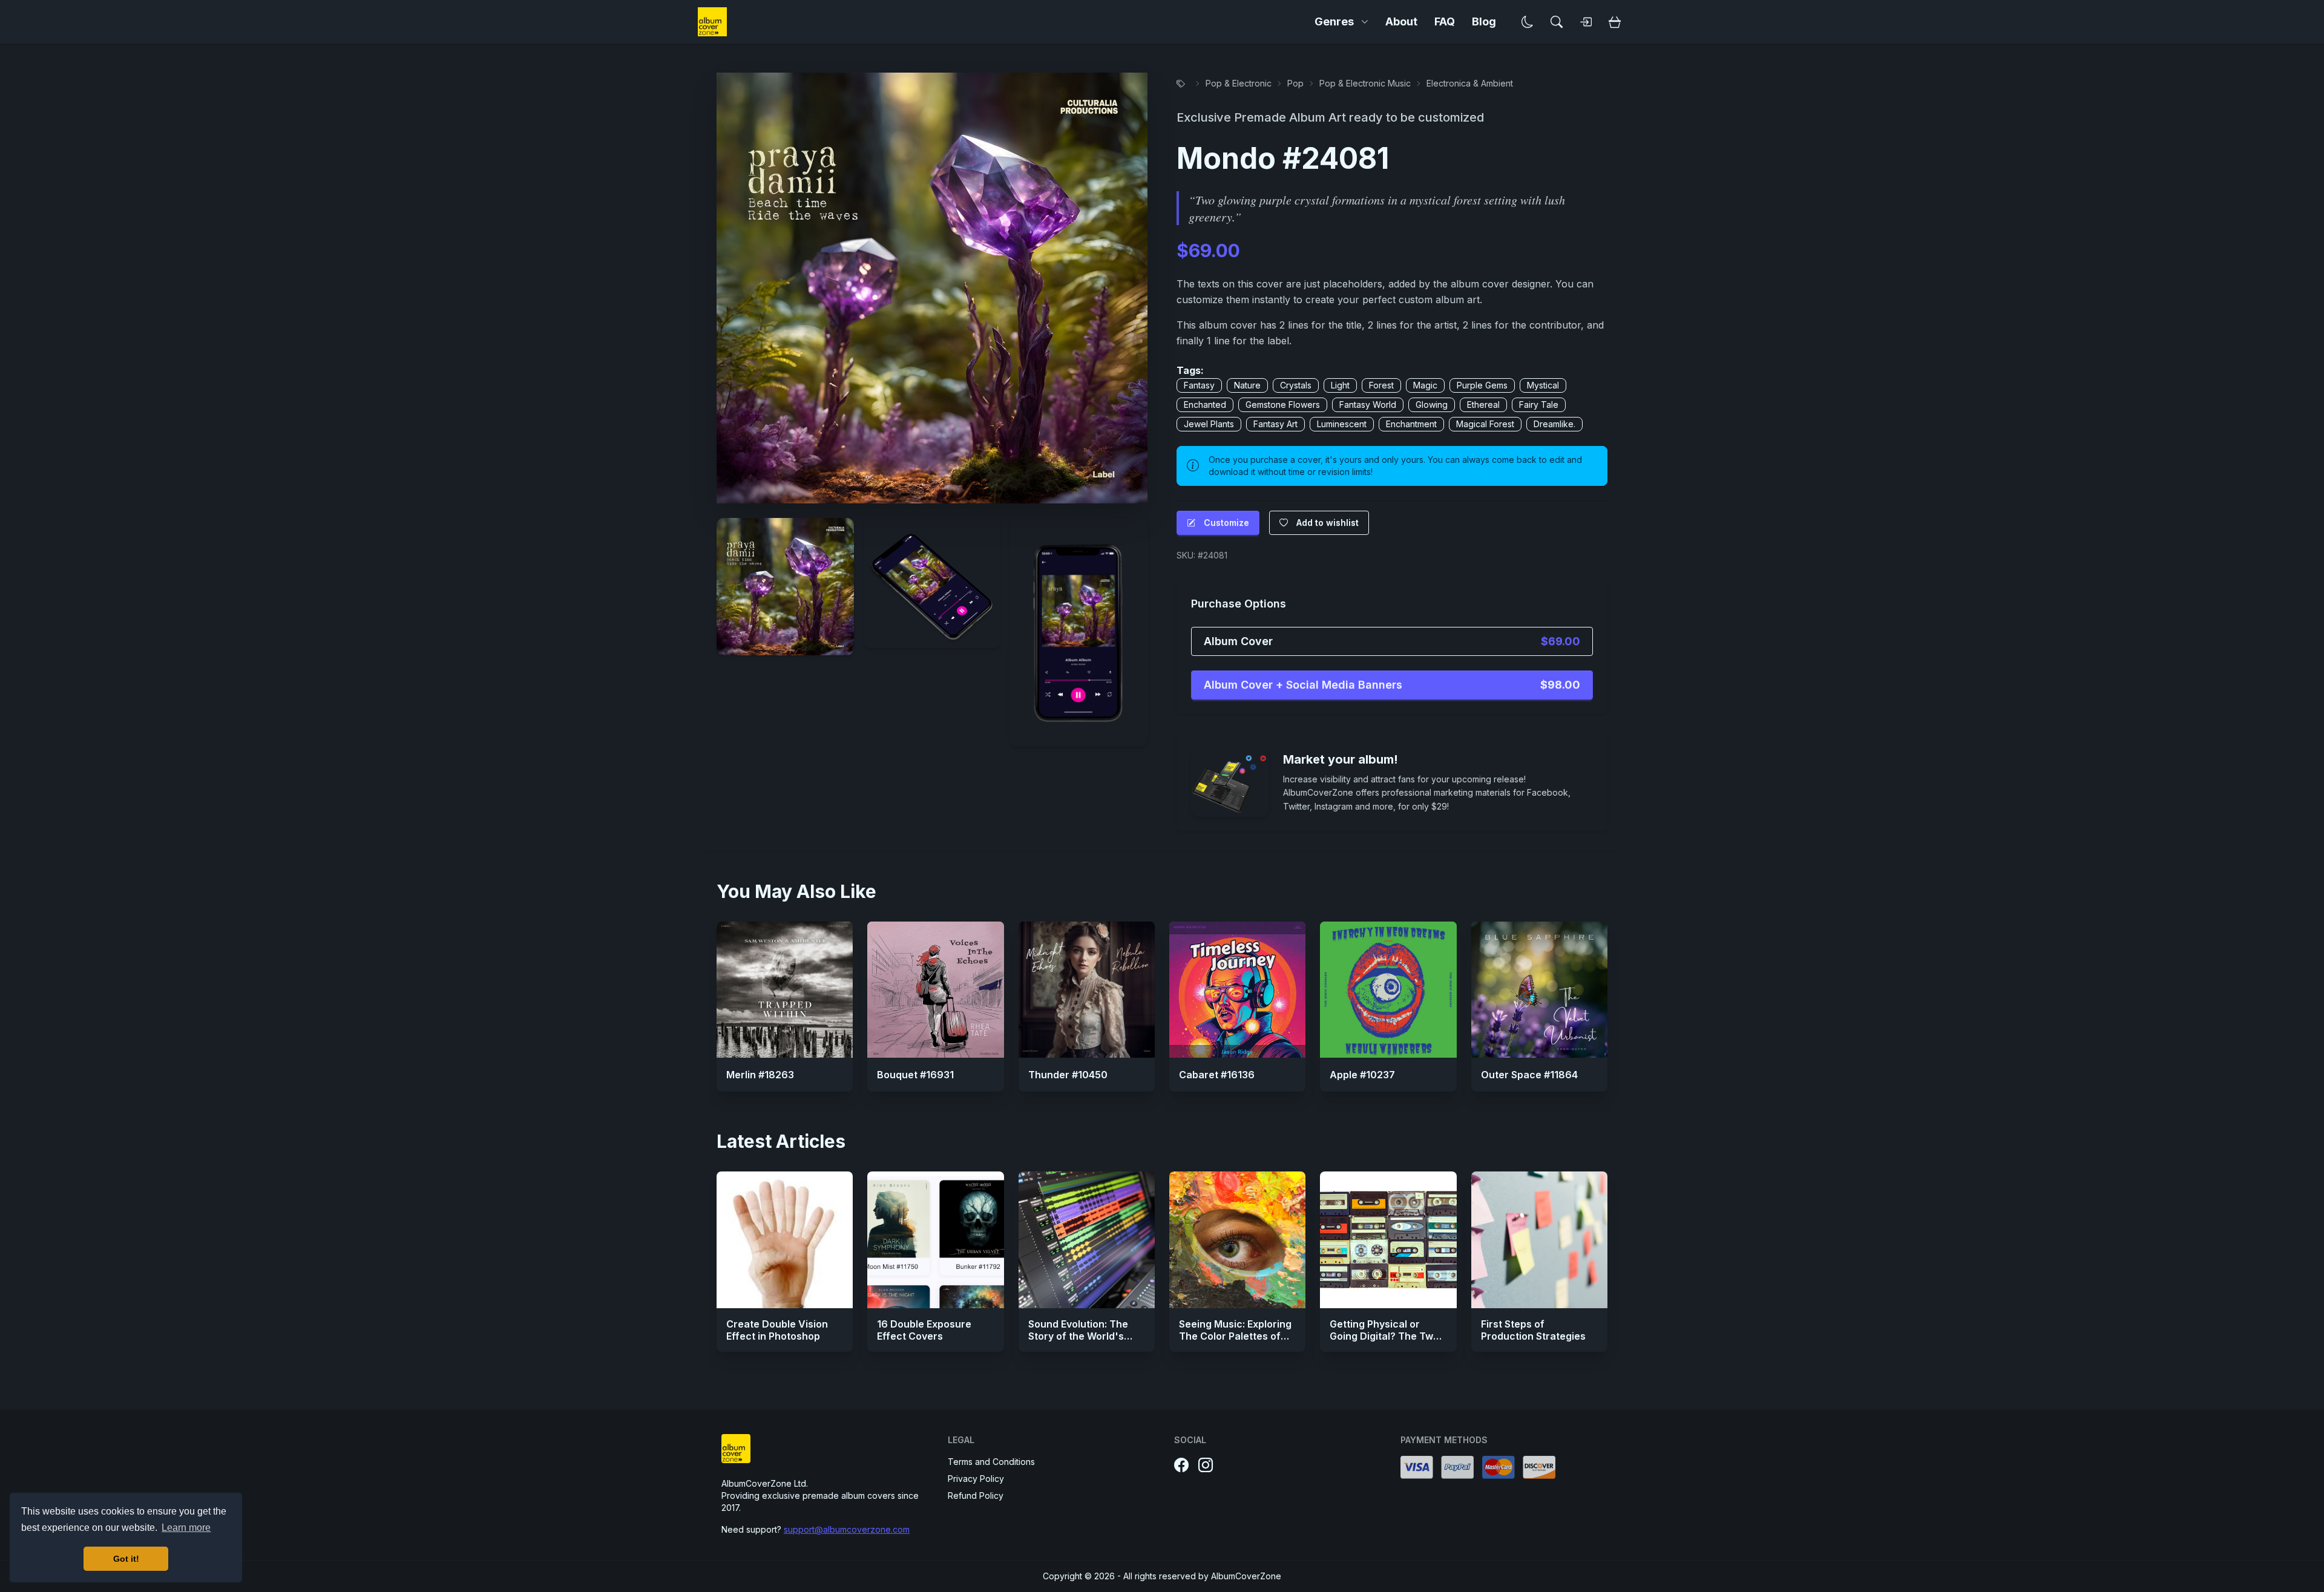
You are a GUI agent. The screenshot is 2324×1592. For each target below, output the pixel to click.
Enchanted (1205, 405)
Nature (1247, 385)
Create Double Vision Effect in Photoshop (777, 1330)
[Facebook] (1181, 1466)
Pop (1295, 83)
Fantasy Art (1275, 424)
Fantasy (1199, 385)
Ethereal (1483, 405)
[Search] (1557, 22)
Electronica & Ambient (1470, 83)
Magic (1425, 385)
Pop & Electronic (1239, 83)
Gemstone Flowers (1283, 405)
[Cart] (1615, 22)
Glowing (1432, 405)
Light (1340, 385)
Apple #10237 (1362, 1075)
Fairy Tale (1539, 405)
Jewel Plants (1209, 424)
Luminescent (1342, 424)
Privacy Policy (976, 1479)
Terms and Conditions (991, 1462)
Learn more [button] (186, 1528)
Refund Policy (976, 1495)
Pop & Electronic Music (1365, 83)
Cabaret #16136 (1217, 1075)
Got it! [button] (126, 1559)
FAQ (1445, 21)
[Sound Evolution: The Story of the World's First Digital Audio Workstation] (1087, 1240)
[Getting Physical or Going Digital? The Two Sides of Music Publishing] (1388, 1240)
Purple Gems (1482, 385)
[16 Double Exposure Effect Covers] (935, 1240)
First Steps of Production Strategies (1533, 1330)
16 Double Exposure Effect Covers (924, 1330)
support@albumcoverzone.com (847, 1529)
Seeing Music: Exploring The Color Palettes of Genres (1235, 1336)
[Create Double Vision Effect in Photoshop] (785, 1240)
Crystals (1296, 385)
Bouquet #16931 (915, 1075)
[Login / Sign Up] (1586, 22)
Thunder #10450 (1068, 1075)
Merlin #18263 (760, 1075)
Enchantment (1411, 424)
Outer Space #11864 (1529, 1075)
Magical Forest (1485, 424)
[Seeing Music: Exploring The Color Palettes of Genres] (1237, 1240)
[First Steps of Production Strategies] (1539, 1240)
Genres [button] (1334, 21)
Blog (1484, 21)
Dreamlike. (1554, 424)
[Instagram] (1206, 1466)
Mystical (1543, 385)
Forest (1381, 385)
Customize (1226, 522)
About (1401, 21)
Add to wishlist (1328, 522)
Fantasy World (1368, 405)
